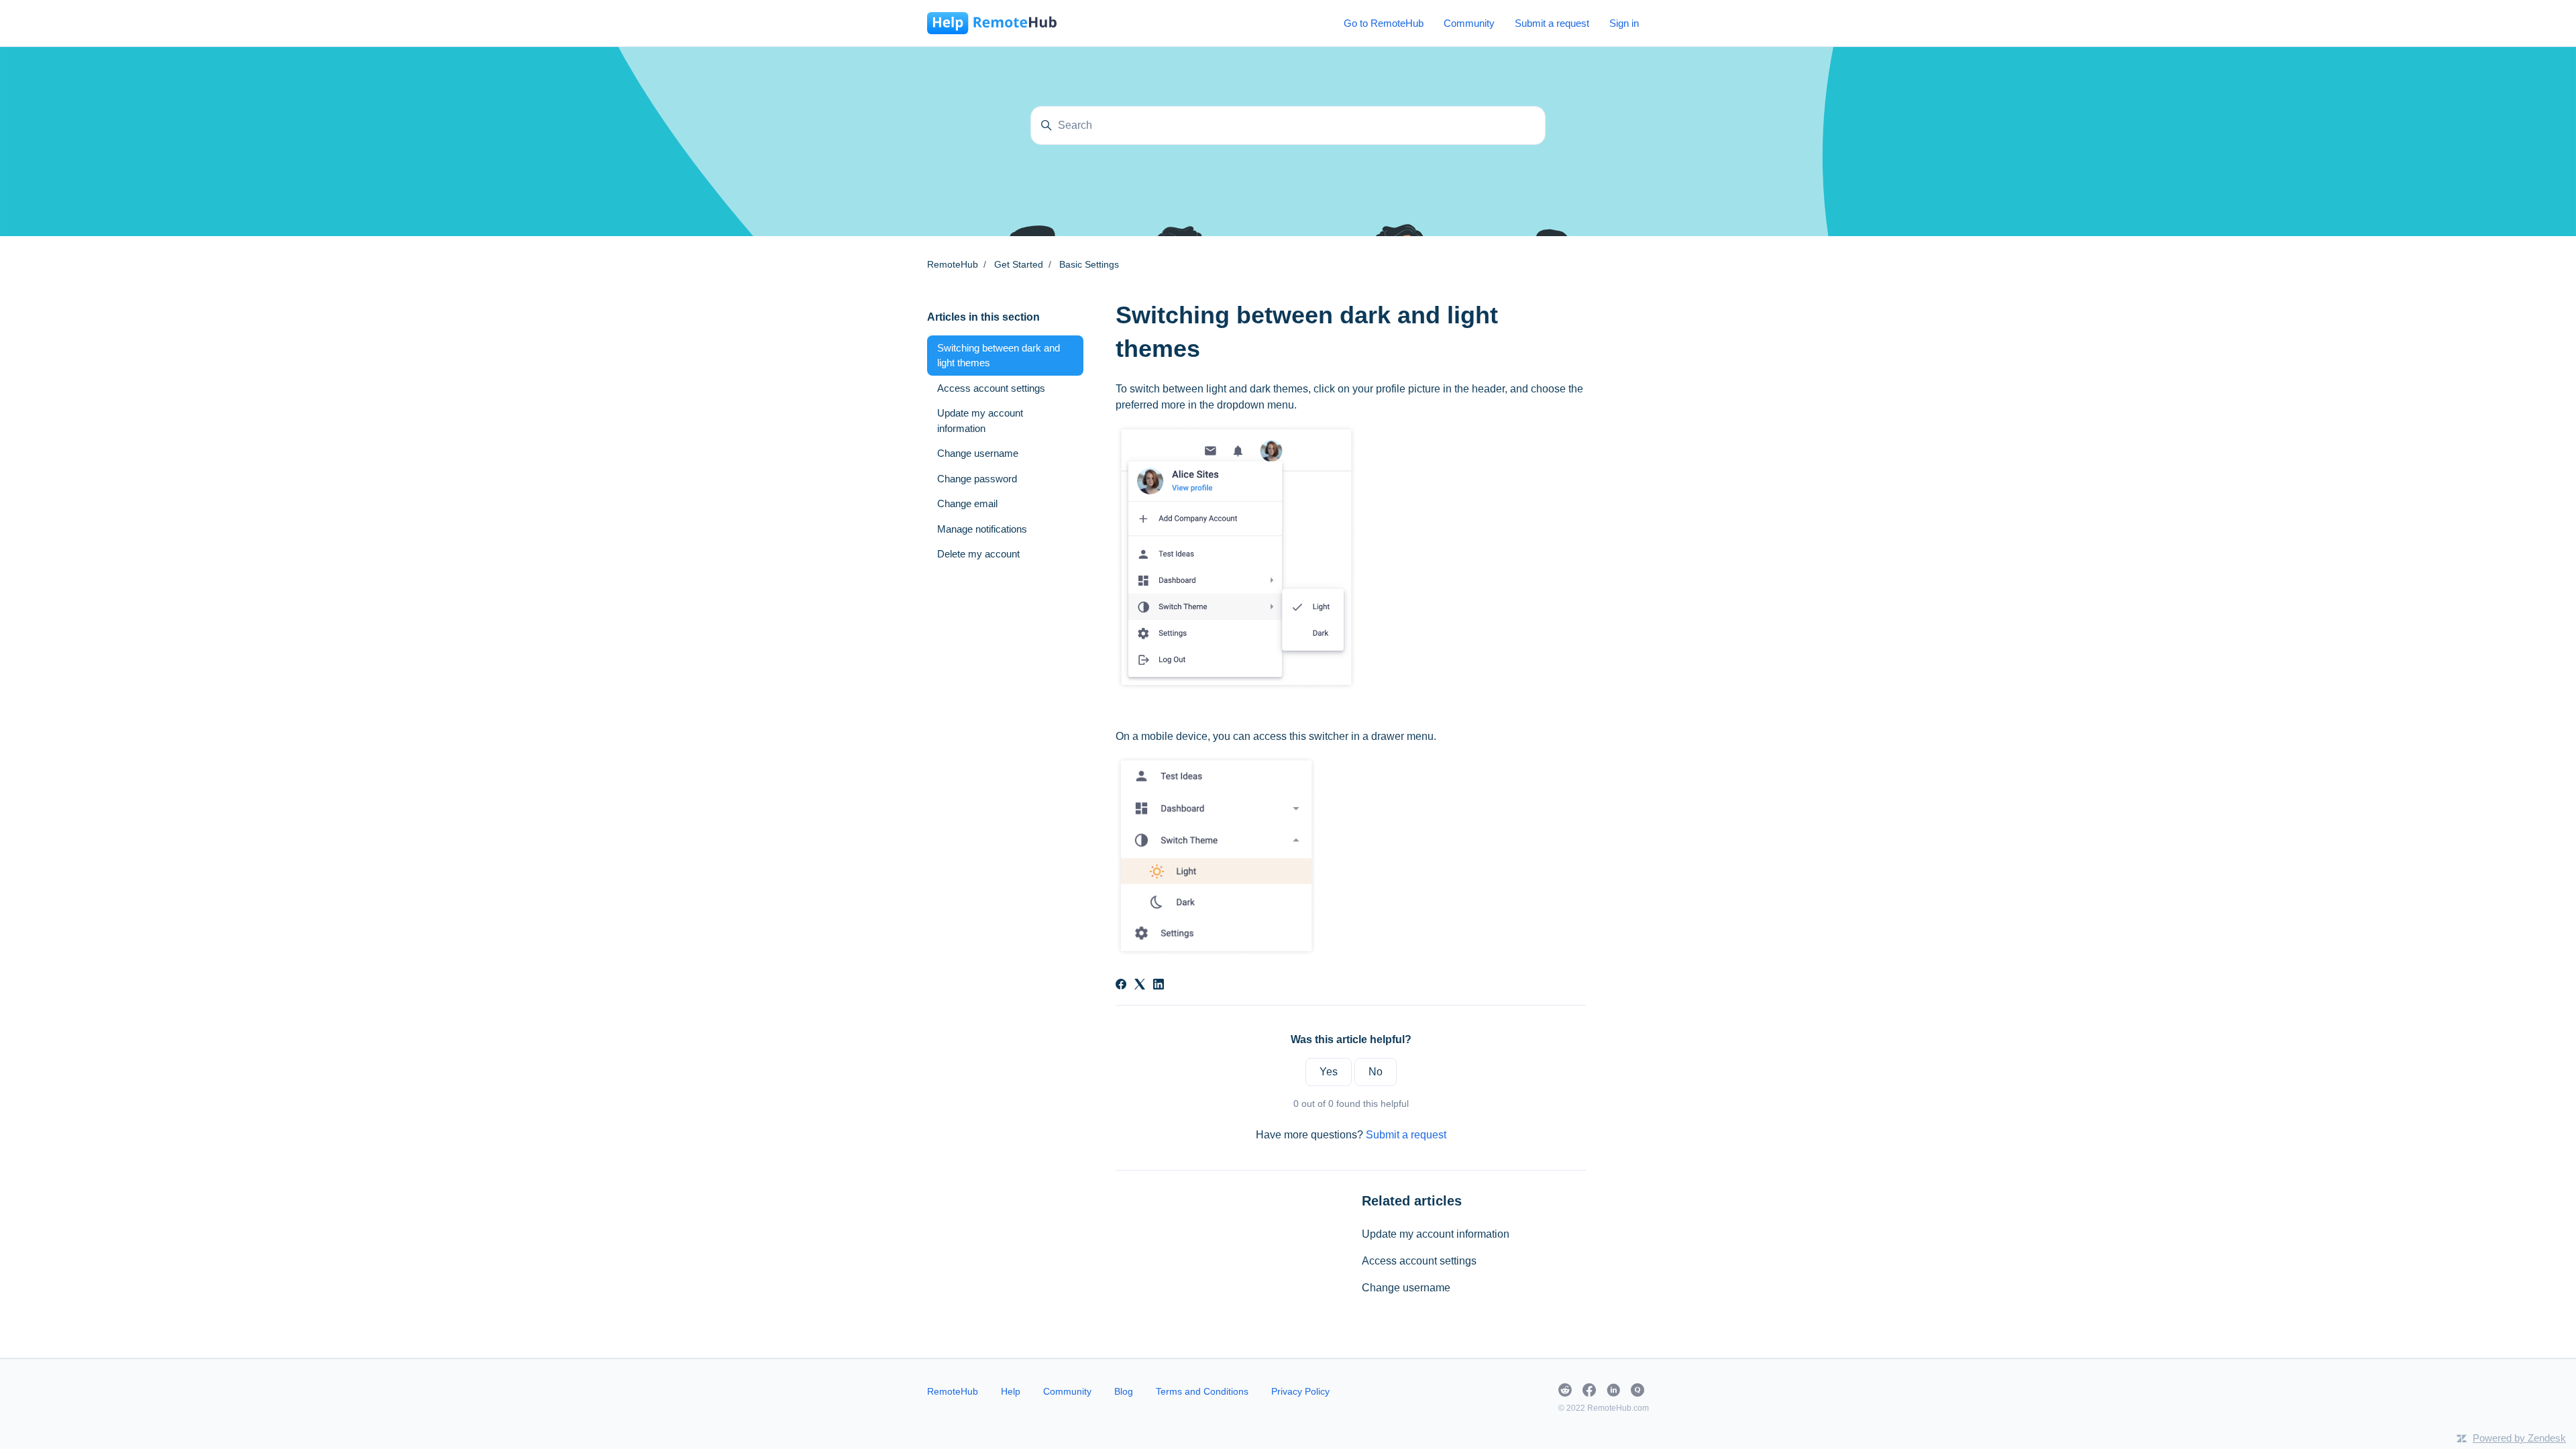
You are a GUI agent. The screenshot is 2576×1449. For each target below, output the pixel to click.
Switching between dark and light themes (999, 356)
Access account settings (1419, 1261)
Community (1469, 23)
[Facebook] (1121, 986)
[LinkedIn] (1159, 986)
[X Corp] (1140, 986)
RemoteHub (953, 264)
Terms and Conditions (1202, 1391)
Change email (967, 503)
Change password (977, 479)
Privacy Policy (1300, 1391)
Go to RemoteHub (1384, 23)
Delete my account (978, 554)
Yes (1329, 1072)
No (1376, 1072)
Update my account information (1436, 1234)
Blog (1124, 1391)
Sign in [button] (1624, 23)
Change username (1406, 1288)
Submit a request (1552, 23)
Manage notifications (982, 529)
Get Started (1019, 264)
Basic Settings (1089, 264)
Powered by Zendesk (2519, 1438)
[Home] (992, 23)
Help (1011, 1391)
